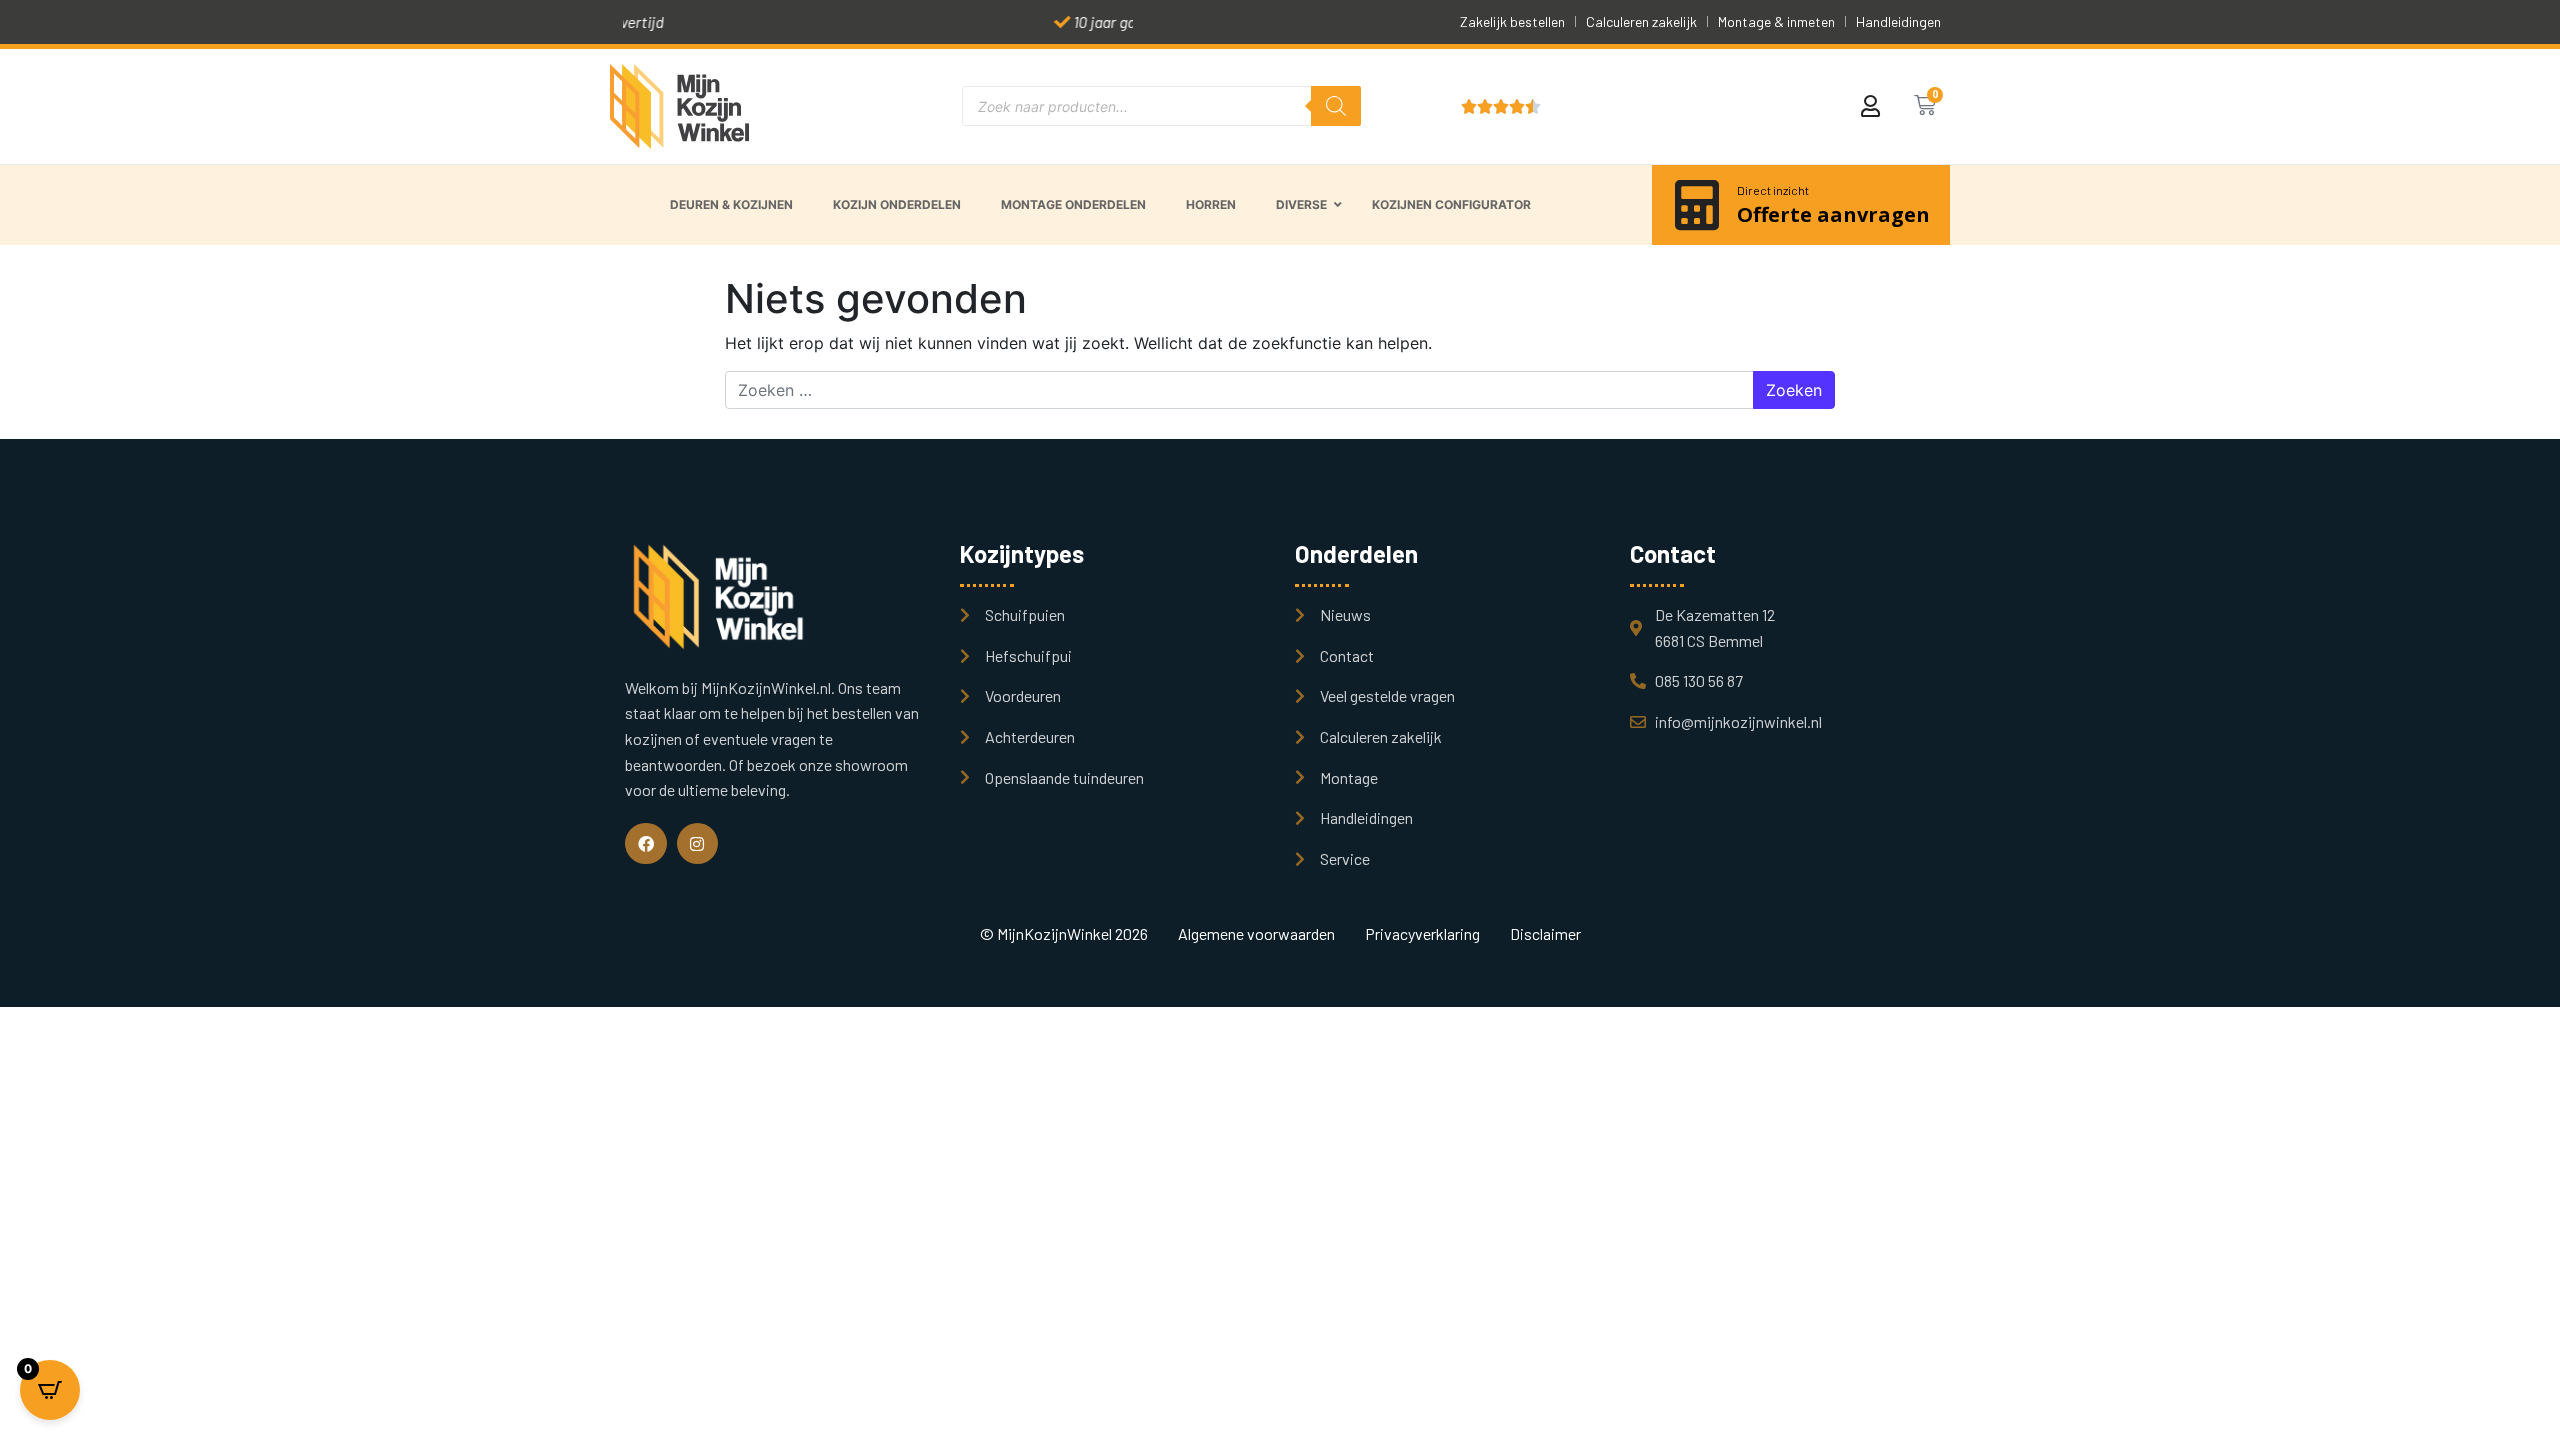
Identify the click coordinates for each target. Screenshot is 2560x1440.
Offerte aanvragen (1833, 214)
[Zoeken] (1336, 106)
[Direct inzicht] (1697, 205)
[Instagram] (698, 844)
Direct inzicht (1773, 190)
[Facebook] (646, 844)
